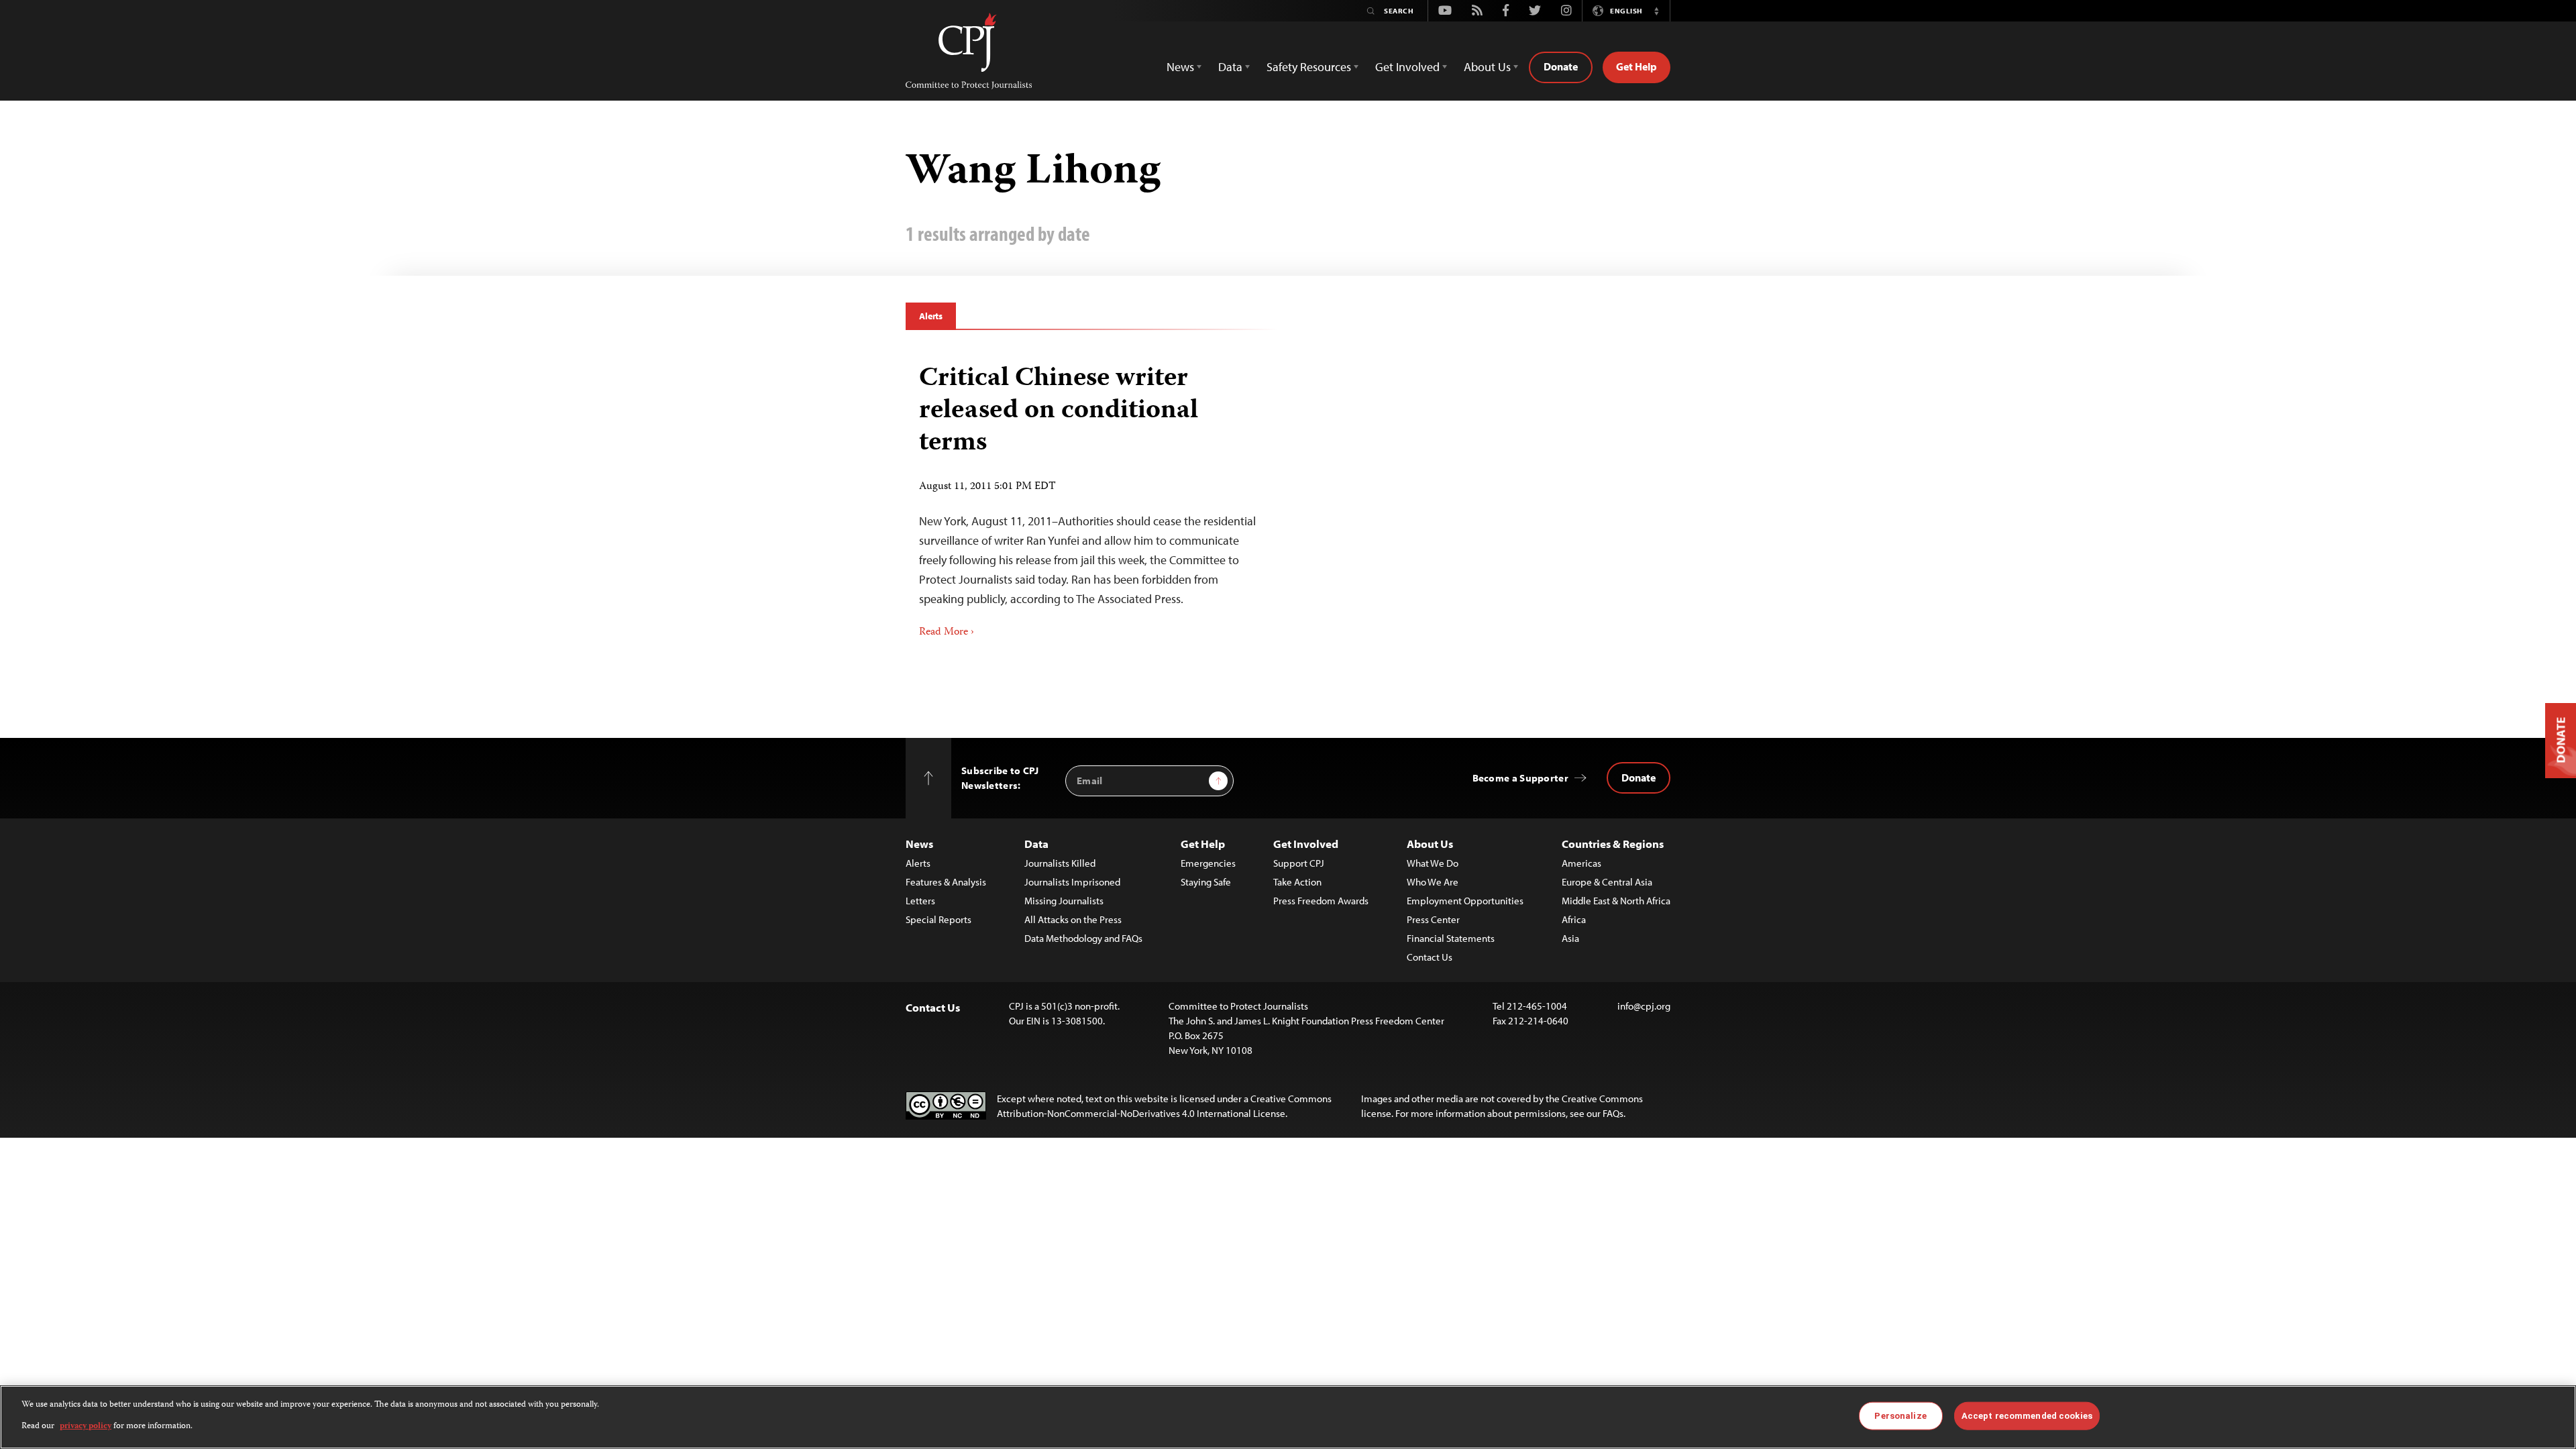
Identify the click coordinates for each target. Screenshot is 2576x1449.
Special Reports (938, 919)
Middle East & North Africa (1616, 901)
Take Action (1297, 882)
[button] (1656, 11)
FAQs (1613, 1113)
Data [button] (1230, 67)
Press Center (1433, 919)
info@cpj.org (1644, 1006)
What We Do (1433, 863)
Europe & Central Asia (1607, 882)
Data (1036, 844)
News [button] (1180, 67)
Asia (1570, 938)
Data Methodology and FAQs (1083, 938)
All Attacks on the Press (1073, 919)
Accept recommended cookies (2027, 1416)
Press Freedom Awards (1321, 901)
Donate (1561, 66)
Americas (1581, 863)
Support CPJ (1299, 863)
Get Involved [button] (1407, 67)
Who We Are (1433, 882)
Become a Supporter (1520, 778)
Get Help (1636, 66)
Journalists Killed (1060, 863)
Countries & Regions (1613, 844)
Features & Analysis (946, 882)
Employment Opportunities (1465, 901)
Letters (920, 901)
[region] (1288, 1417)
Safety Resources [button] (1309, 67)
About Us (1430, 844)
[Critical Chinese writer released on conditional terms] (1092, 497)
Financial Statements (1451, 938)
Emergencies (1208, 863)
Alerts (931, 316)
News (919, 844)
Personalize (1900, 1416)
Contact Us (1430, 957)
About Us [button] (1487, 67)
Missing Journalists (1064, 901)
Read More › (947, 633)
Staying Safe (1206, 882)
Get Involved (1306, 844)
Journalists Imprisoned (1072, 882)
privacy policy (86, 1427)
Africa (1574, 919)
